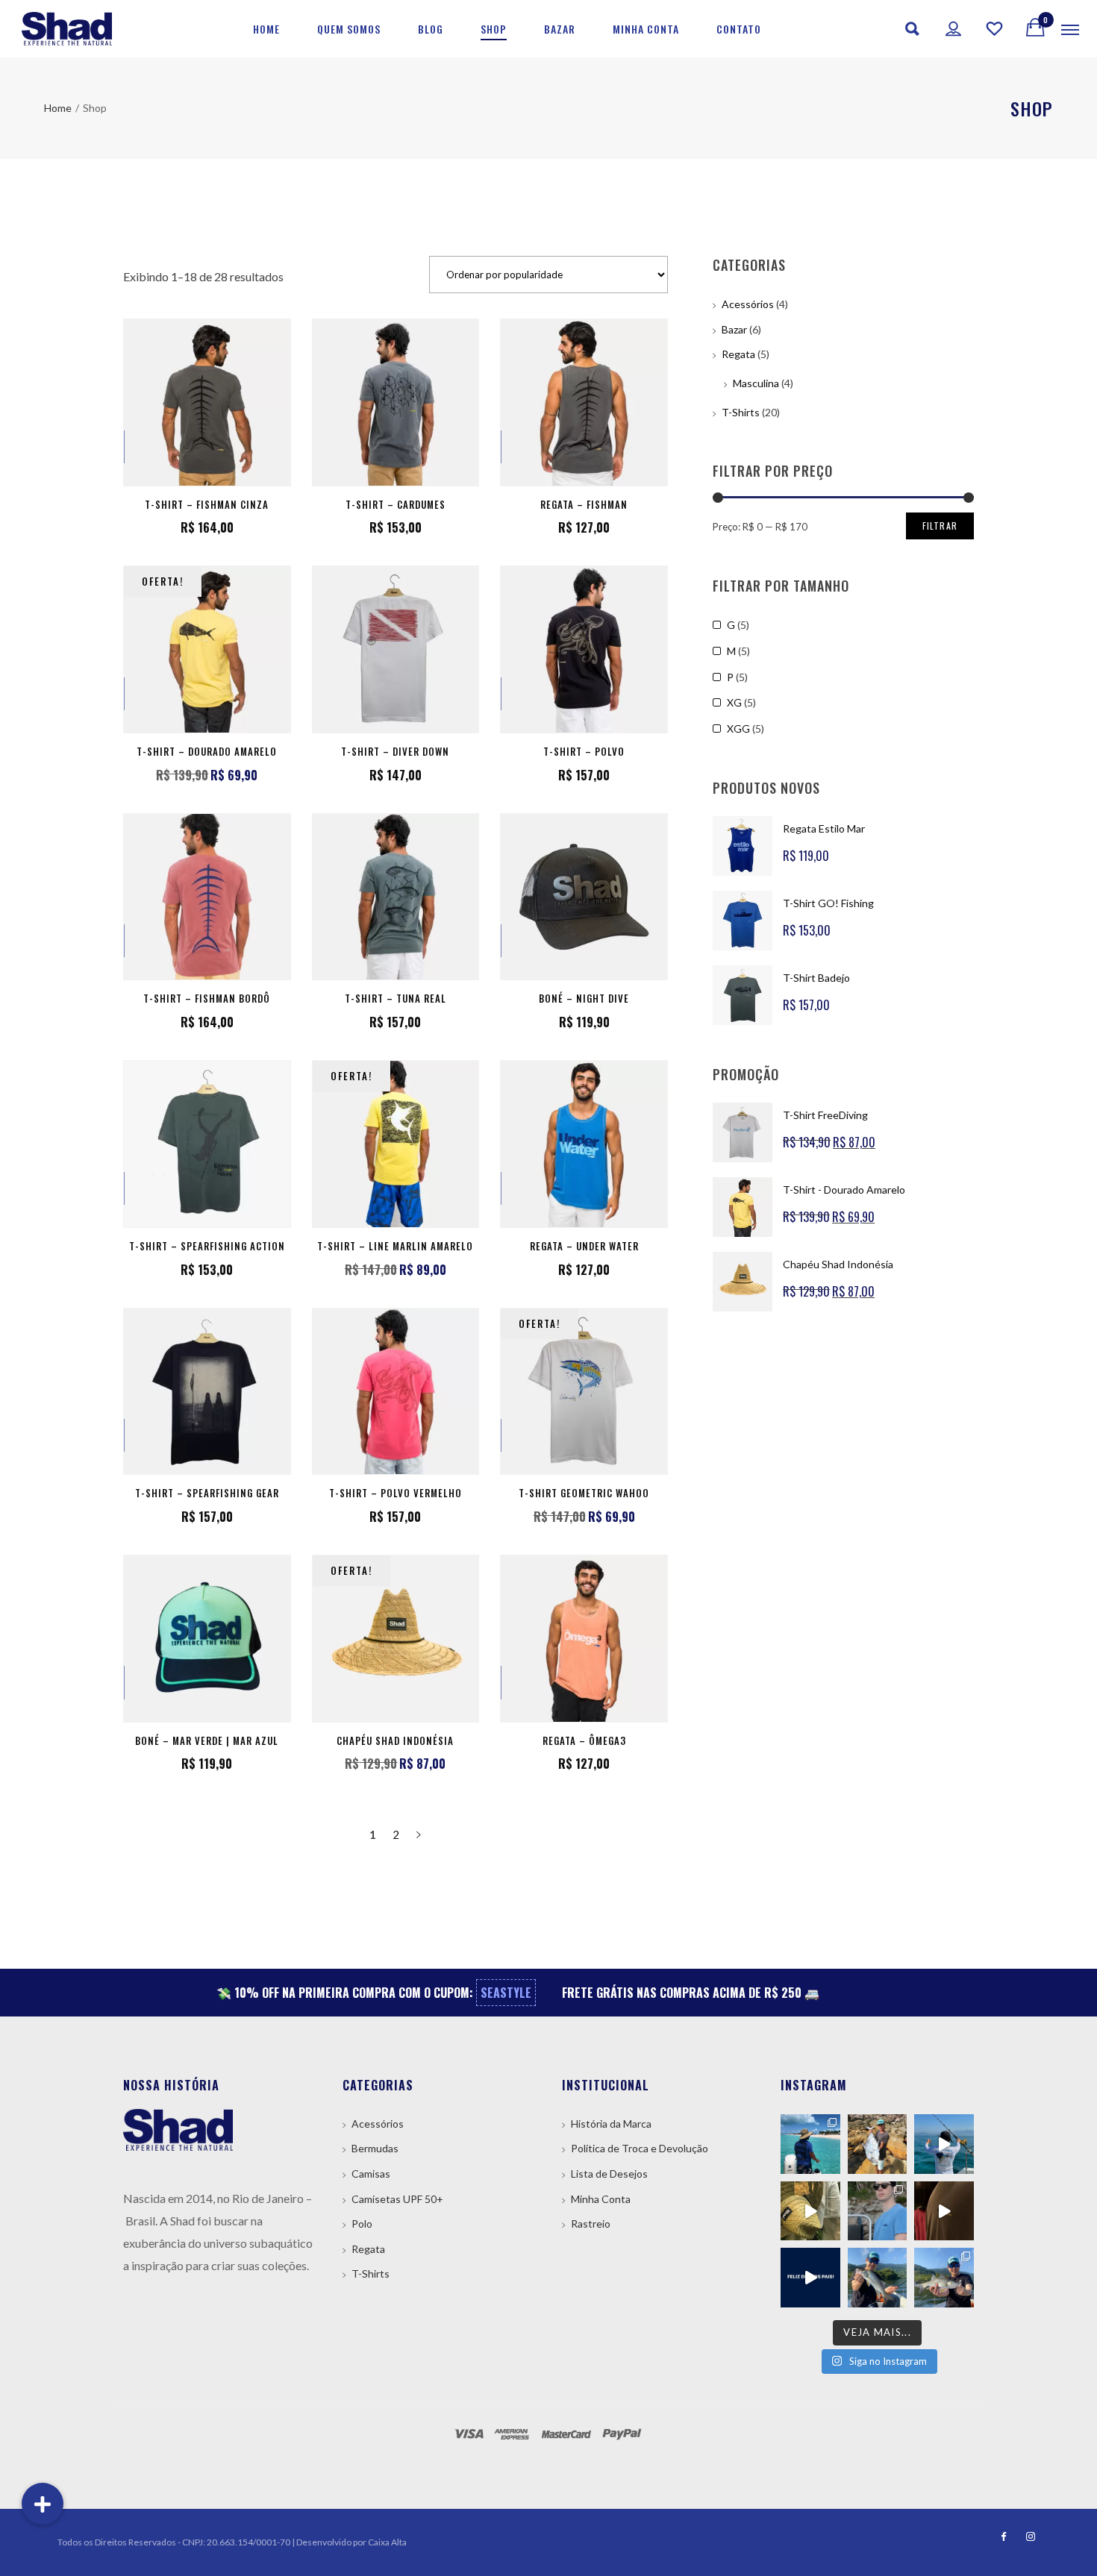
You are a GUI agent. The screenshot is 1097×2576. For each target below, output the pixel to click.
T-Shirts (741, 412)
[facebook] (999, 2537)
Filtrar (940, 526)
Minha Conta (601, 2199)
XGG (738, 728)
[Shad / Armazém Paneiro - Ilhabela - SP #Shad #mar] (944, 2211)
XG (734, 702)
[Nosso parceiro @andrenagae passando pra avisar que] (878, 2278)
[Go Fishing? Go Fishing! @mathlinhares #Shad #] (878, 2211)
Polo (362, 2224)
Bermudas (375, 2148)
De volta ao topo (1041, 2479)
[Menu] (1070, 29)
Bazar (734, 329)
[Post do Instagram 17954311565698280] (810, 2278)
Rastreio (591, 2224)
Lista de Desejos (609, 2174)
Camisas (371, 2174)
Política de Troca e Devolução (640, 2148)
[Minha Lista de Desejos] (995, 29)
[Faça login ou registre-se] (954, 29)
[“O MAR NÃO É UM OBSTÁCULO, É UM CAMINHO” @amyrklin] (944, 2144)
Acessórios (748, 304)
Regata (738, 354)
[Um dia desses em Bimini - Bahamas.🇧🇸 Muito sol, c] (810, 2144)
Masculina (756, 383)
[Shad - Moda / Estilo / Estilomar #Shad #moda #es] (810, 2211)
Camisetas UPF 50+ (397, 2199)
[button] (43, 2504)
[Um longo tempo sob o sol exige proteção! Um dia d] (944, 2278)
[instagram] (1026, 2537)
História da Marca (611, 2124)
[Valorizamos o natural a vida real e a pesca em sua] (878, 2144)
